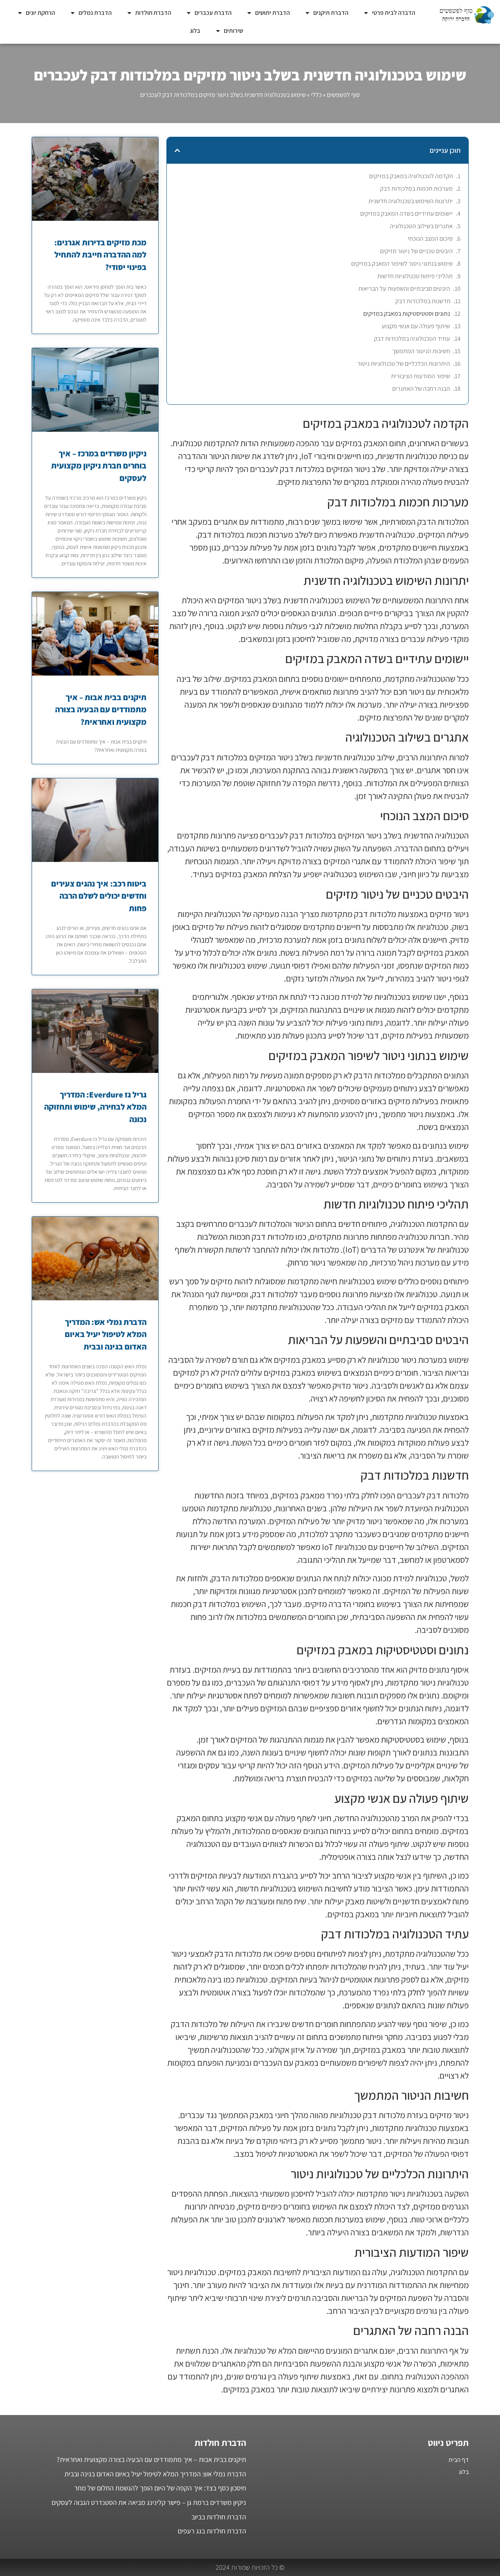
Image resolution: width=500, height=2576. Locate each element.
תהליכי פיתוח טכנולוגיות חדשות (415, 276)
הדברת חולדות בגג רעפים (212, 2531)
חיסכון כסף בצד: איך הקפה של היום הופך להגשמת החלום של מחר (160, 2488)
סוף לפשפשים (343, 95)
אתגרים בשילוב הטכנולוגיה (421, 226)
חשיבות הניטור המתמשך (421, 351)
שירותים (233, 31)
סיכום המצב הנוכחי (430, 239)
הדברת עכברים (213, 13)
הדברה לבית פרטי (394, 13)
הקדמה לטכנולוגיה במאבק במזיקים (411, 176)
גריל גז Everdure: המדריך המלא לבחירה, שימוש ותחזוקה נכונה (95, 1107)
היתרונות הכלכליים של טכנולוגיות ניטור (404, 364)
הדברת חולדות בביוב (219, 2517)
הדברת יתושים (272, 13)
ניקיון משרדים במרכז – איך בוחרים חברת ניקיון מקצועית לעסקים (99, 466)
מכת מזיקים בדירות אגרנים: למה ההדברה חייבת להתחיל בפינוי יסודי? (100, 255)
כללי (316, 95)
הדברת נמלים (95, 13)
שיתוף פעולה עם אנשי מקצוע (416, 326)
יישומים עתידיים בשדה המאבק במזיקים (406, 214)
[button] (177, 150)
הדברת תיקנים (331, 13)
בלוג (195, 31)
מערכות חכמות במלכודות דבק (416, 189)
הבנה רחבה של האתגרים (421, 389)
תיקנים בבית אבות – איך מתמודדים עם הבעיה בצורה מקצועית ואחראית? (101, 710)
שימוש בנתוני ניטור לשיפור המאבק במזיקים (402, 264)
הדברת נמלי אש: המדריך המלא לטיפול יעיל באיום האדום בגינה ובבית (106, 1334)
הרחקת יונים (40, 13)
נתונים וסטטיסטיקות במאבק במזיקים (407, 314)
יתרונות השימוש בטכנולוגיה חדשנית (411, 201)
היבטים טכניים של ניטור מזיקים (416, 251)
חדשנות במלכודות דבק (423, 301)
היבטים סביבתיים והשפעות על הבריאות (404, 289)
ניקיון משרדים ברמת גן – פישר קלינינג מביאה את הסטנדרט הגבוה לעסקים (149, 2502)
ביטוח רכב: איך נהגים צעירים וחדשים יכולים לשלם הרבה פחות (99, 896)
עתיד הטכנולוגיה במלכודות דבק (412, 339)
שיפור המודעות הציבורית (421, 376)
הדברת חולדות (153, 13)
